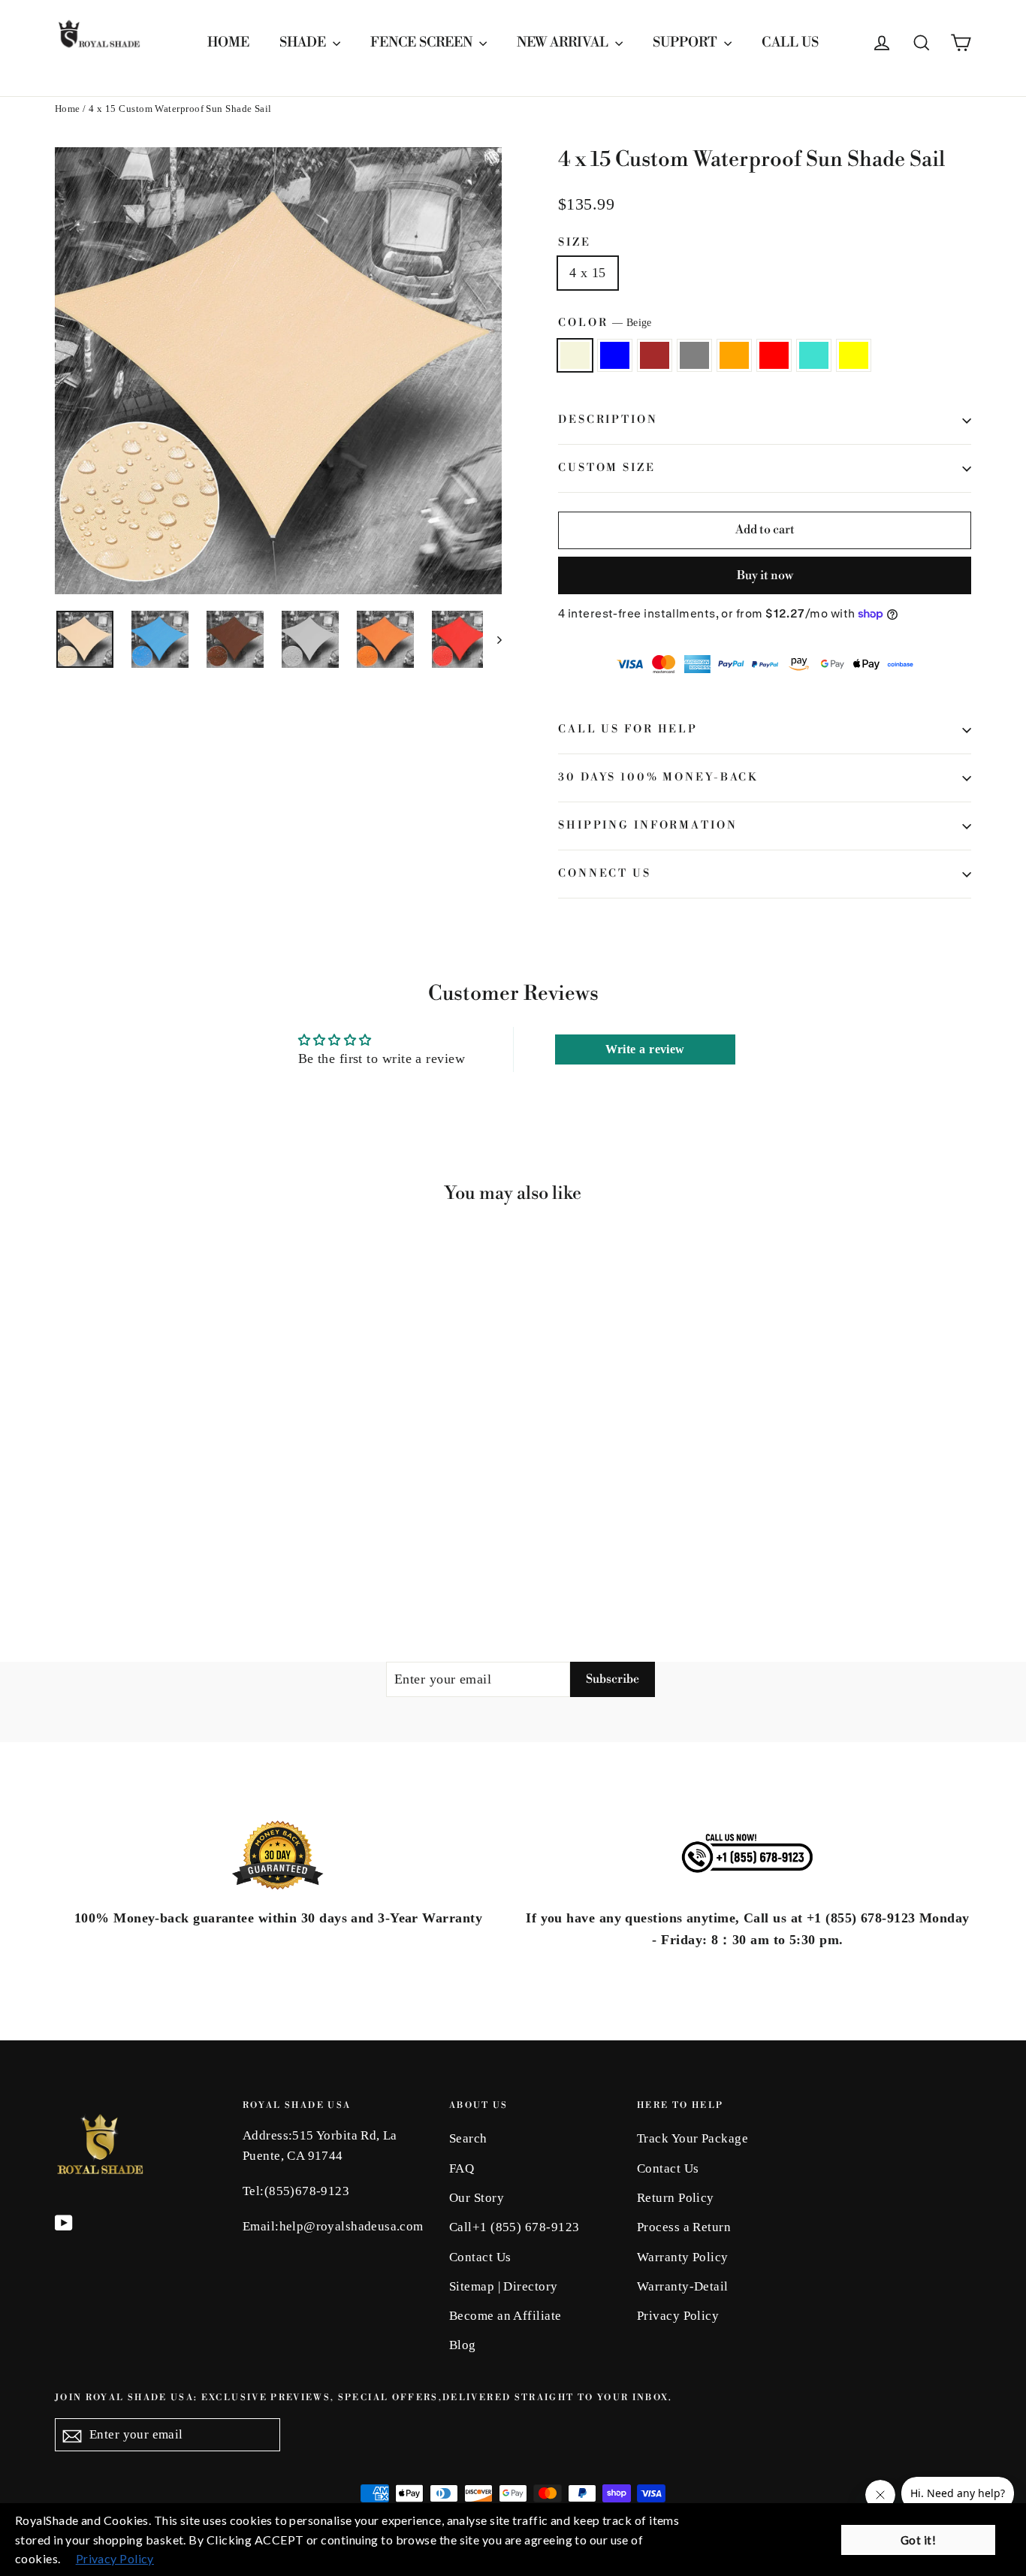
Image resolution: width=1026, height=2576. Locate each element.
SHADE (304, 42)
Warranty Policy (683, 2257)
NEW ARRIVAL (564, 42)
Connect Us (605, 874)
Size (575, 243)
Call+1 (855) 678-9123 (514, 2227)
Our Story (477, 2198)
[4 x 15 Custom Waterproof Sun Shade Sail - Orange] (139, 1547)
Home (68, 109)
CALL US (790, 42)
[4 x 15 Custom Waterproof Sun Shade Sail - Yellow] (196, 1547)
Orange (734, 356)
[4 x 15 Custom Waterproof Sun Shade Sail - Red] (158, 1547)
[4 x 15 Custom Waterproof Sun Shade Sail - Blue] (83, 1547)
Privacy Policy (678, 2316)
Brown (655, 356)
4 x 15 (588, 273)
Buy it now (765, 575)
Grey (694, 356)
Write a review (645, 1049)
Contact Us (480, 2257)
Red (774, 356)
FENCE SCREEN (423, 42)
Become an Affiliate (505, 2316)
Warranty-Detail (683, 2286)
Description (608, 420)
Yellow (854, 356)
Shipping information (648, 826)
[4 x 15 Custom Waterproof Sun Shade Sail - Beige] (64, 1547)
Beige (575, 356)
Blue (615, 356)
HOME (228, 42)
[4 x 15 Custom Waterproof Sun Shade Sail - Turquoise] (177, 1547)
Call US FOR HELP (628, 729)
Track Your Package (693, 2138)
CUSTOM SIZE (607, 468)
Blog (463, 2345)
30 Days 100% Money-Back (658, 778)
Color (605, 323)
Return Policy (676, 2198)
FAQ (462, 2168)
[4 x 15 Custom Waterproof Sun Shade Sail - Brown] (102, 1547)
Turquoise (814, 356)
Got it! (918, 2540)
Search (468, 2138)
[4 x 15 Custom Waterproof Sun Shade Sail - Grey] (121, 1547)
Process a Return (684, 2227)
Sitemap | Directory (504, 2286)
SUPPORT (687, 42)
